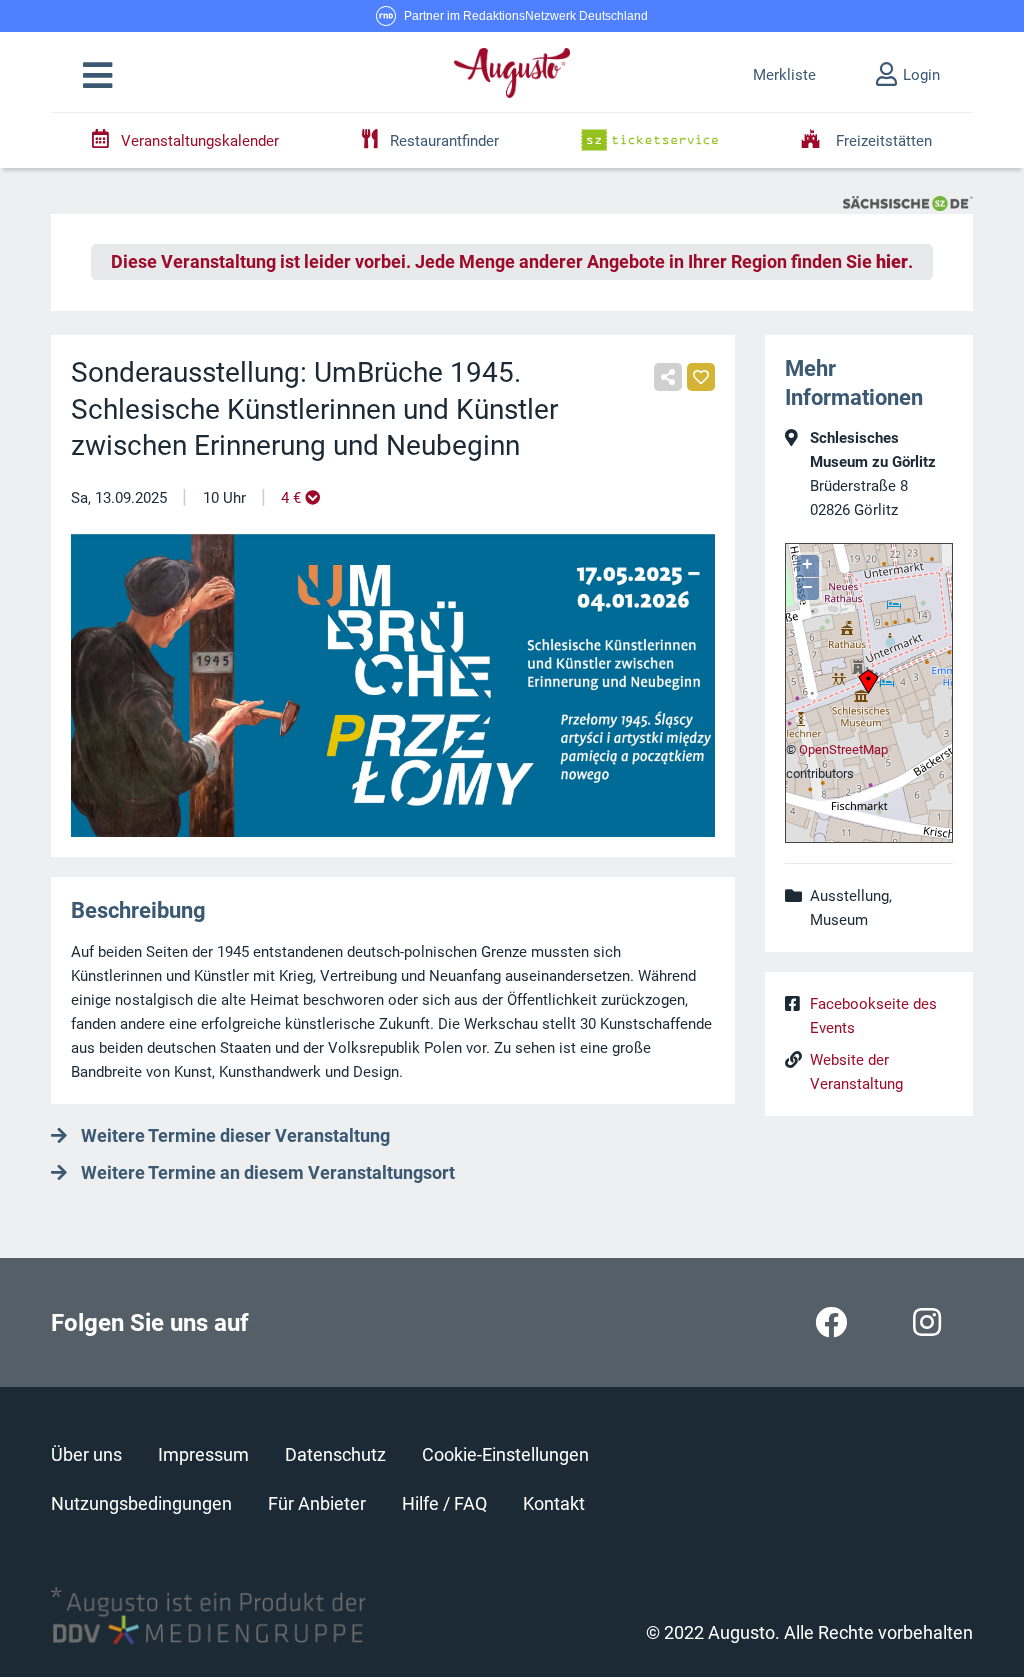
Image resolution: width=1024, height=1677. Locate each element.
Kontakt (554, 1503)
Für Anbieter (317, 1503)
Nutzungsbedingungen (141, 1503)
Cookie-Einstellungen (505, 1454)
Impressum (203, 1454)
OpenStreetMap (843, 749)
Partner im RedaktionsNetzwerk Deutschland (526, 16)
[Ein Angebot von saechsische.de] (908, 202)
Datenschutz (335, 1454)
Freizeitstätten (882, 141)
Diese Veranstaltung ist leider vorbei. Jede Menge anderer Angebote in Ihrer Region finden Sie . (512, 262)
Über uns (86, 1454)
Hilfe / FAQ (444, 1503)
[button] (97, 76)
